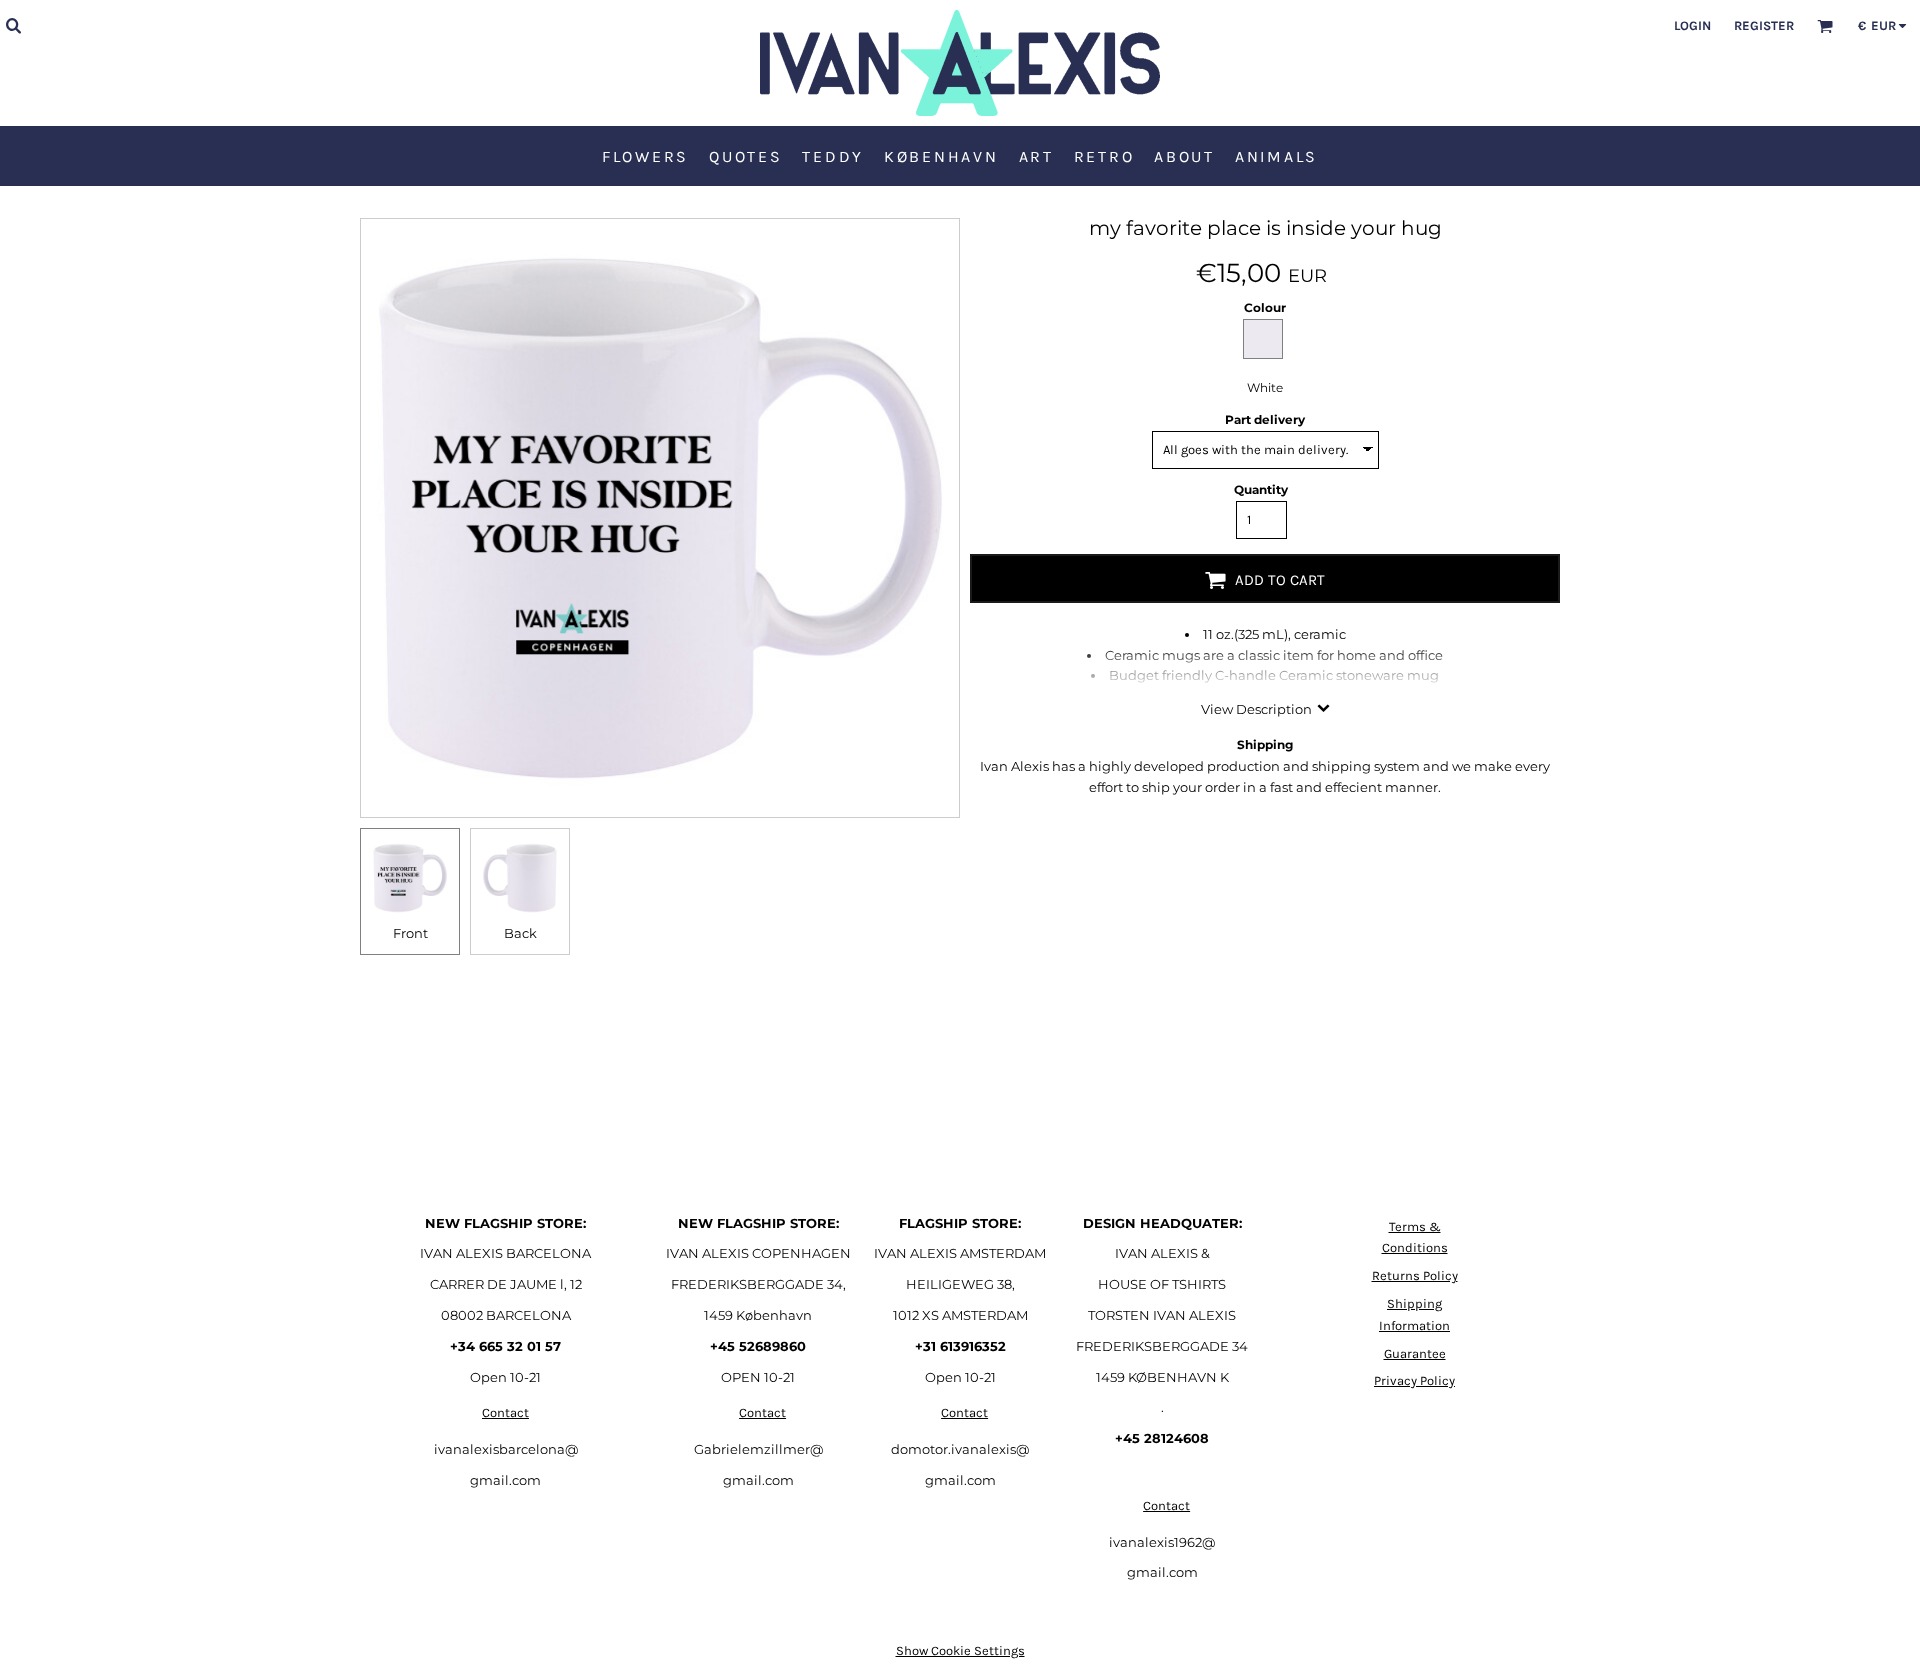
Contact (505, 1412)
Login (1692, 25)
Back (520, 933)
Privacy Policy (1414, 1380)
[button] (13, 25)
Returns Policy (1415, 1275)
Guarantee (1415, 1353)
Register (1764, 25)
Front (410, 933)
